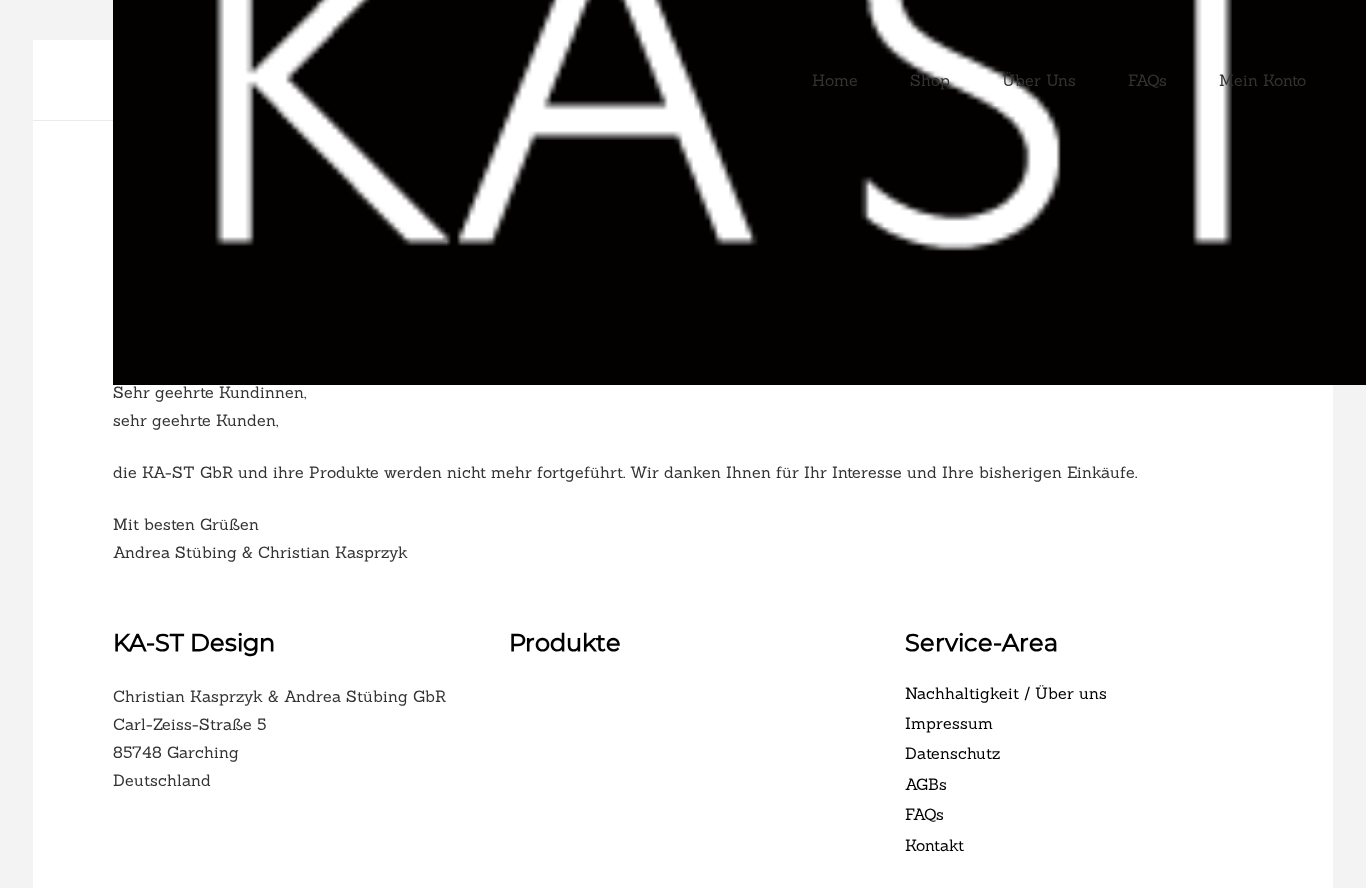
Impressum (949, 723)
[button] (1316, 80)
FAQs (924, 814)
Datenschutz (952, 753)
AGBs (926, 784)
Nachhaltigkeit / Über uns (1006, 693)
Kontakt (934, 845)
